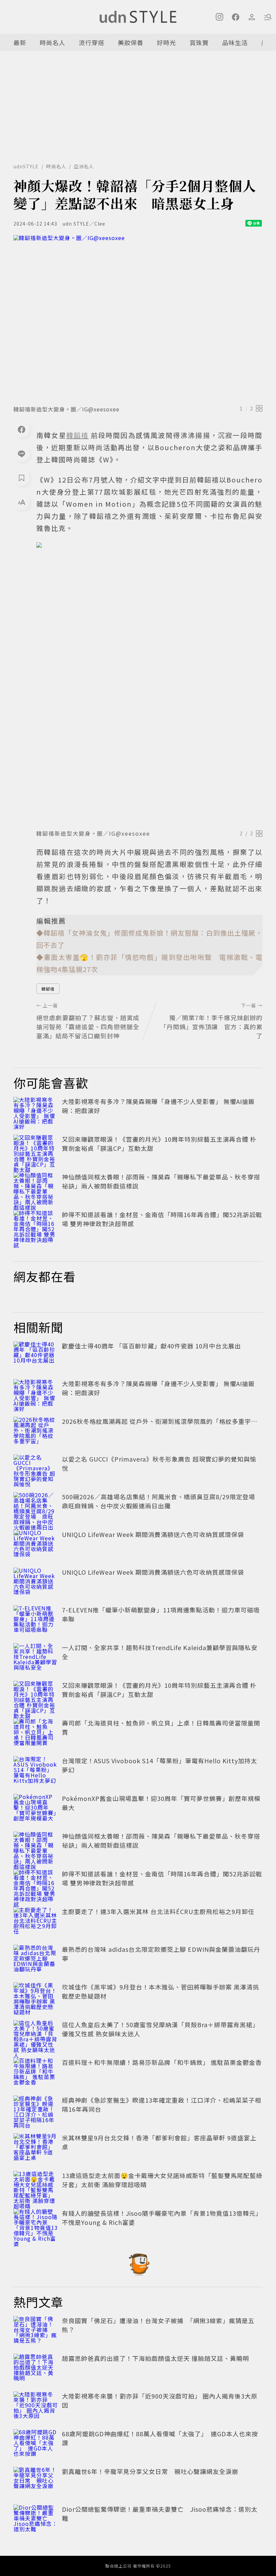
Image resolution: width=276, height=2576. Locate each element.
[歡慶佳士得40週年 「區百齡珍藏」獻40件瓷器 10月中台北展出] (36, 1356)
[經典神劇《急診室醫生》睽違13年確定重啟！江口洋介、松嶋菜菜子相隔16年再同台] (36, 2110)
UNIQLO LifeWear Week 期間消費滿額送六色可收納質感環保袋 (153, 1534)
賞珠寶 (199, 42)
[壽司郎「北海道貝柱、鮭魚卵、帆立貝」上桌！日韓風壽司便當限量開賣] (36, 1733)
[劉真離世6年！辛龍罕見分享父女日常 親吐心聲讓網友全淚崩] (36, 2482)
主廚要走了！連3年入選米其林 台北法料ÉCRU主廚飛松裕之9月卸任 (158, 1911)
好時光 (166, 42)
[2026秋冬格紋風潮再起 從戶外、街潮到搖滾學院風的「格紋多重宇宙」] (36, 1432)
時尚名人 (53, 42)
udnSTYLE (26, 166)
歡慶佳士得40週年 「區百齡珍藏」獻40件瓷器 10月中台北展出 (151, 1346)
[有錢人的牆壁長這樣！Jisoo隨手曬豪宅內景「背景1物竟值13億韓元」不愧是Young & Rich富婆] (36, 2223)
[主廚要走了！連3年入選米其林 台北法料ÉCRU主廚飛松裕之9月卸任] (36, 1922)
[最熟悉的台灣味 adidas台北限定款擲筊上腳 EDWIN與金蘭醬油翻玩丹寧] (36, 1960)
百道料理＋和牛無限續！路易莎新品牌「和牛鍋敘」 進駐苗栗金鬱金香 (162, 2062)
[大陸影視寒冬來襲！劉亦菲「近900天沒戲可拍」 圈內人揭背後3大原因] (36, 2406)
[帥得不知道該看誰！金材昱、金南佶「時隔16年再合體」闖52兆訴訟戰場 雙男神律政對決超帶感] (36, 1225)
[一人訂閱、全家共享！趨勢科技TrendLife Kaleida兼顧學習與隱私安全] (36, 1658)
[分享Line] (22, 454)
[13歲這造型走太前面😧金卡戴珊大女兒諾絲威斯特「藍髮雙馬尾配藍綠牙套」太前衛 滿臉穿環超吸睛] (36, 2186)
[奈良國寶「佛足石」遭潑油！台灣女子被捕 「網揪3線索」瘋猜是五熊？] (36, 2331)
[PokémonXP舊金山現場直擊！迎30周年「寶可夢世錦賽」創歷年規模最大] (36, 1809)
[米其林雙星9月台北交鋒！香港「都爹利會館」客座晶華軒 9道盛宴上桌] (36, 2148)
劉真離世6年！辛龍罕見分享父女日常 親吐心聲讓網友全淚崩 (150, 2471)
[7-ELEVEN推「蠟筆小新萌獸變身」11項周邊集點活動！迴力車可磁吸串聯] (36, 1620)
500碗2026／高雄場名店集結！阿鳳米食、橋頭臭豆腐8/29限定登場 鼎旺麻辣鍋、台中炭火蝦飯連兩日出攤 (162, 1501)
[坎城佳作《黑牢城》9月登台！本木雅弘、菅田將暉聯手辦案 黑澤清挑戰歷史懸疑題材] (36, 1997)
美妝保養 (131, 42)
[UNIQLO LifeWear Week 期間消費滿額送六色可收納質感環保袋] (36, 1545)
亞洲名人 (84, 166)
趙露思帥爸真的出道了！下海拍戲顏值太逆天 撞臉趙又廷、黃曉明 (156, 2358)
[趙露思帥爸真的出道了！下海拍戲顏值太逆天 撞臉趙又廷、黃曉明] (36, 2369)
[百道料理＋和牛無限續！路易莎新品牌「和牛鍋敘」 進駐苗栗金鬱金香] (36, 2073)
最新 (20, 42)
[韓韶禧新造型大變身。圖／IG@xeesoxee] (138, 318)
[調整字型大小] (22, 502)
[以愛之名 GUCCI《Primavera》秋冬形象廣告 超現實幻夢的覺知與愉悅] (36, 1469)
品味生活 (235, 42)
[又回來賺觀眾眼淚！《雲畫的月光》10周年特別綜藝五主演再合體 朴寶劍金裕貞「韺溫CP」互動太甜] (36, 1149)
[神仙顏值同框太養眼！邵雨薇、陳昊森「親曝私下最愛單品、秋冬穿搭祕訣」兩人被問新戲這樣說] (36, 1187)
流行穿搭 (92, 42)
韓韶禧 (48, 989)
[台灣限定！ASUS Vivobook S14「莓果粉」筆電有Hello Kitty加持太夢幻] (36, 1771)
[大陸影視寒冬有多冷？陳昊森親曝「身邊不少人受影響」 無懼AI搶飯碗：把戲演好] (36, 1112)
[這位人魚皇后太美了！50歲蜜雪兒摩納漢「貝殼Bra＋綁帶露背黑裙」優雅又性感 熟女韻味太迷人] (36, 2035)
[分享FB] (22, 429)
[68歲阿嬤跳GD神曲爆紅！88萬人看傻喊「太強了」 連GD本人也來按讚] (36, 2444)
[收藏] (22, 478)
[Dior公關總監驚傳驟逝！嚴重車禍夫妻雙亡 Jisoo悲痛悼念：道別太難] (36, 2519)
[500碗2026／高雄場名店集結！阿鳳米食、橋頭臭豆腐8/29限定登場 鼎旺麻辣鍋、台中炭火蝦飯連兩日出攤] (36, 1507)
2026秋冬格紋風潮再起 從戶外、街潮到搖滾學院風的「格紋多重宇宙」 (163, 1421)
